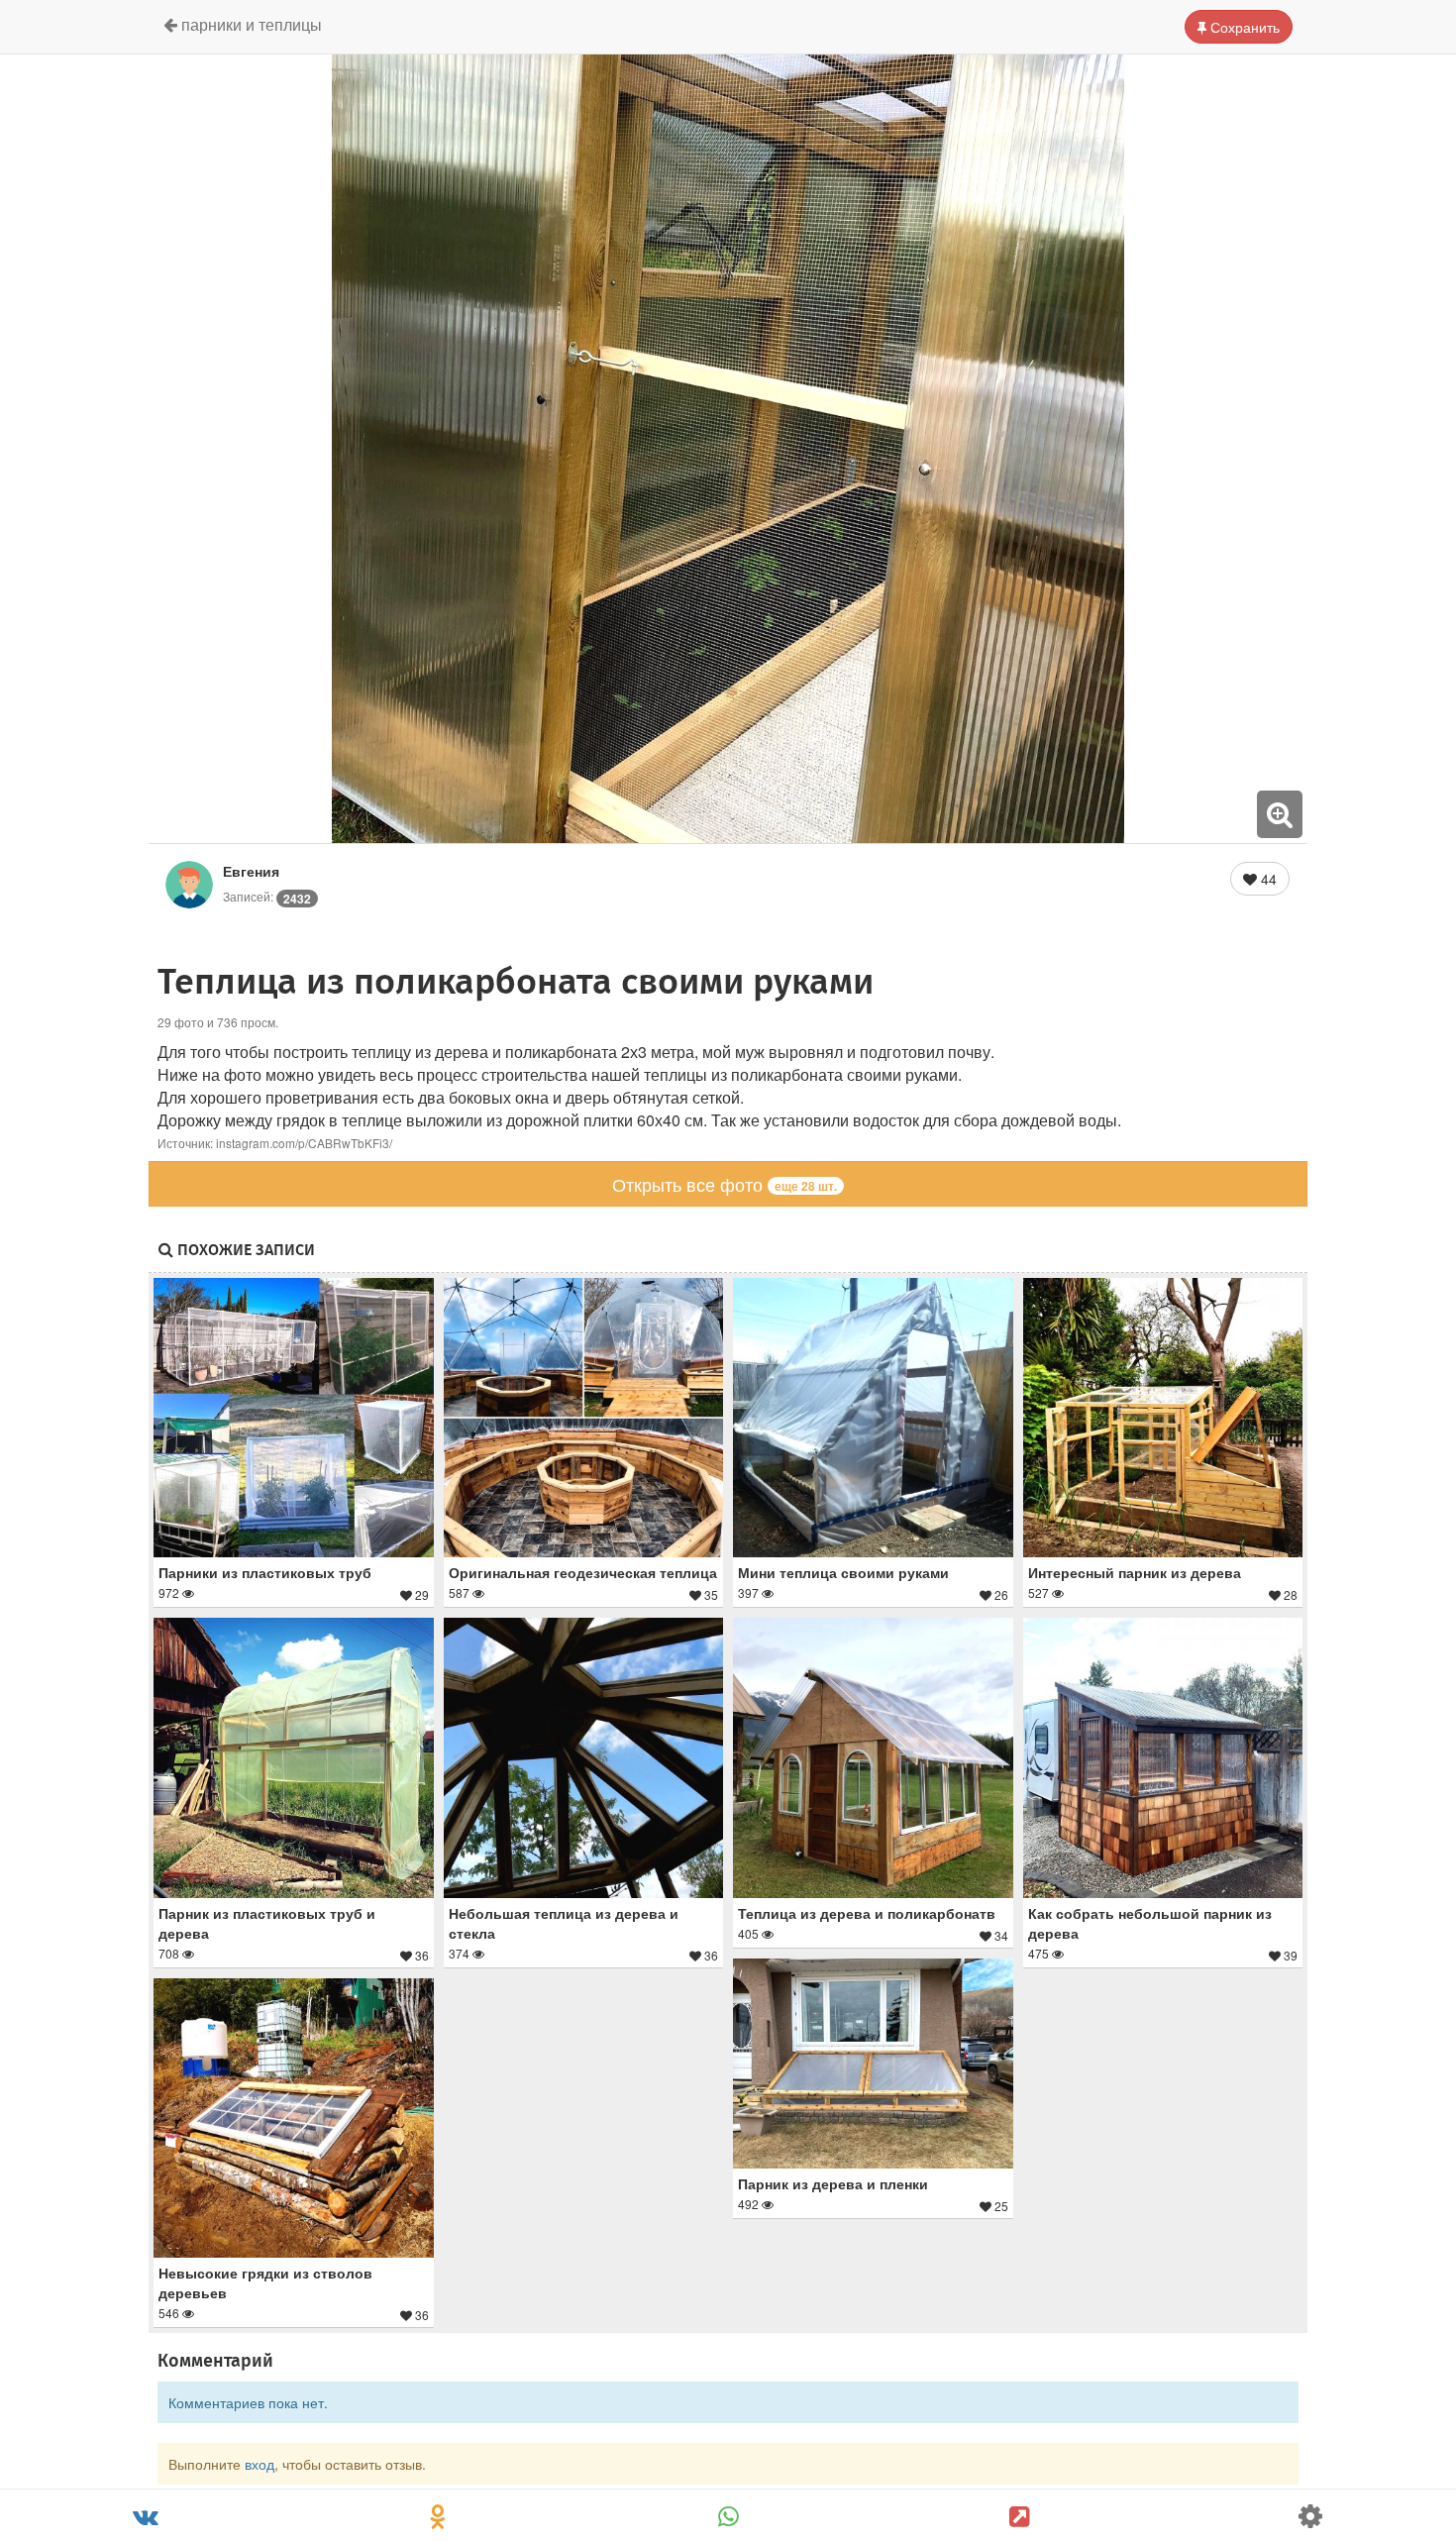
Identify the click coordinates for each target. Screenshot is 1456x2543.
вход (260, 2464)
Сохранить (1243, 27)
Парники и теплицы (250, 24)
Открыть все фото (725, 1184)
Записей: (267, 896)
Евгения (251, 871)
